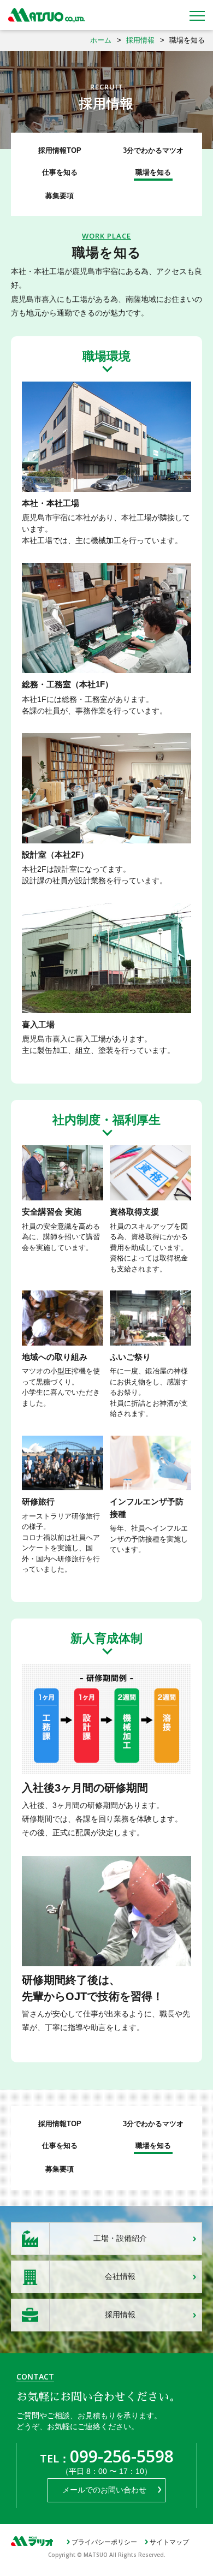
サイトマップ (169, 2542)
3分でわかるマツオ (153, 150)
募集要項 (60, 196)
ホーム (101, 40)
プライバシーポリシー (104, 2542)
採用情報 (140, 40)
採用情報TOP (60, 150)
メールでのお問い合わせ (104, 2490)
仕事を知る (60, 172)
